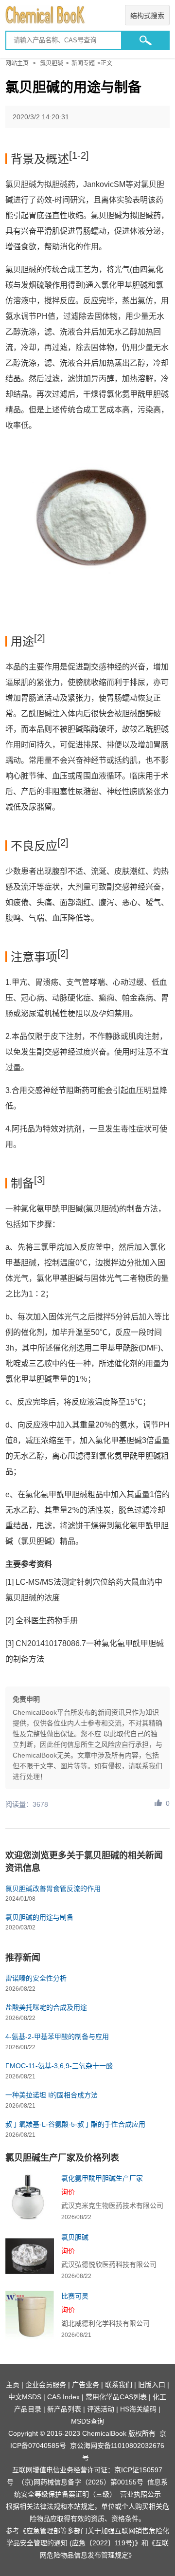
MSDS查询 (87, 2421)
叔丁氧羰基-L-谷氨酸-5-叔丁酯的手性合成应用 (75, 2124)
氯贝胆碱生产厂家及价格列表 (62, 2158)
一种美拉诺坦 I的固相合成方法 (52, 2095)
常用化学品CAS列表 (116, 2397)
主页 (13, 2385)
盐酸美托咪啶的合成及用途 (46, 2007)
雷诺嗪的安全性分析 (36, 1978)
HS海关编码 (138, 2409)
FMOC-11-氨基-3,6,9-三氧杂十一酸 (59, 2066)
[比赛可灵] (30, 2315)
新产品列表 (64, 2409)
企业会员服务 (46, 2385)
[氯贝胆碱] (30, 2256)
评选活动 (101, 2409)
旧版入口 (152, 2385)
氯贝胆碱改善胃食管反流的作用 (53, 1889)
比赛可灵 (75, 2296)
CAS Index (63, 2397)
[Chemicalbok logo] (87, 15)
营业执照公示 (140, 2494)
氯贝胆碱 (52, 63)
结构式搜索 (147, 16)
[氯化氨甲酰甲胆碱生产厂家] (30, 2197)
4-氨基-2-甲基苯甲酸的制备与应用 (57, 2037)
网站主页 (17, 63)
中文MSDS (25, 2397)
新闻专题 (83, 63)
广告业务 (86, 2385)
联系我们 (119, 2385)
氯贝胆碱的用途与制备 (39, 1917)
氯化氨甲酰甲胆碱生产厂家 (102, 2178)
